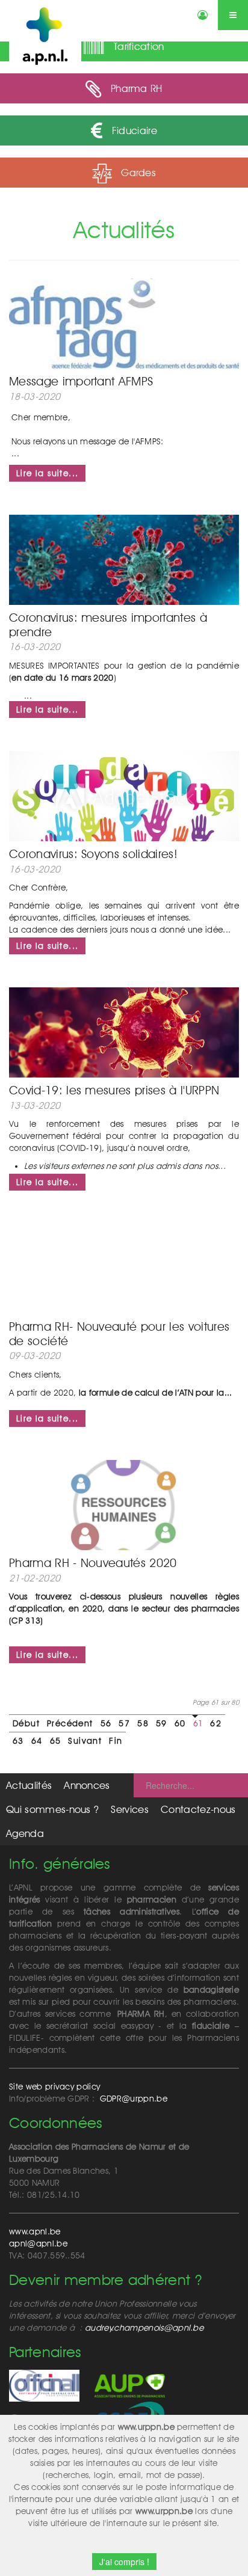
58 (143, 1723)
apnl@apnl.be (38, 2243)
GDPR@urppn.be (134, 2099)
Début (26, 1723)
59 (162, 1723)
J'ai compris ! (124, 2562)
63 (18, 1741)
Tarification (138, 46)
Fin (116, 1741)
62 (216, 1723)
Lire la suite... (47, 473)
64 (37, 1741)
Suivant (85, 1741)
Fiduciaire (133, 130)
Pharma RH (135, 88)
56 (106, 1723)
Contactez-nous (198, 1809)
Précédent (70, 1723)
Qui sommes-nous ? (52, 1809)
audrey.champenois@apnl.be (144, 2328)
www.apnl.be (35, 2231)
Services (130, 1809)
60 (180, 1723)
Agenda (25, 1833)
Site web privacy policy (54, 2087)
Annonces (87, 1785)
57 (124, 1723)
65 (56, 1741)
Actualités (29, 1785)
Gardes (137, 173)
